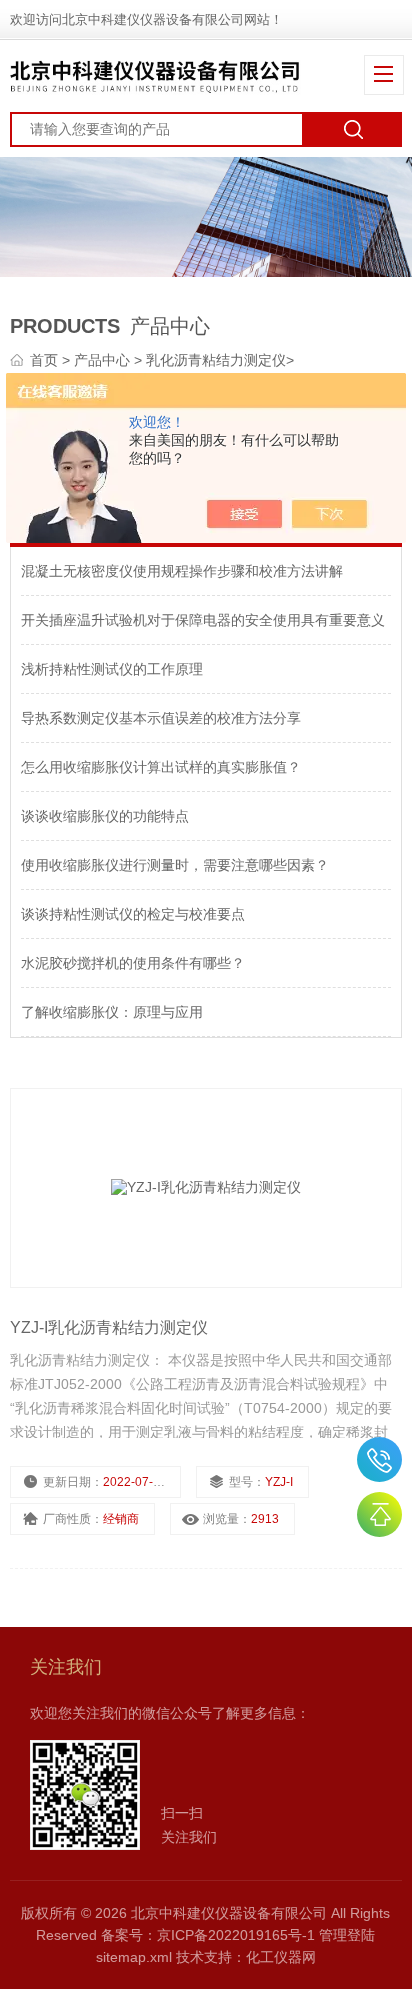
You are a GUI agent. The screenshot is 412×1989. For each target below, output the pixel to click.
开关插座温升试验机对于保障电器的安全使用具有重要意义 (203, 620)
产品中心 (104, 360)
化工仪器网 (281, 1957)
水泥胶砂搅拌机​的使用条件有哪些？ (133, 963)
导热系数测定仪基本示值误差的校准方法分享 (161, 718)
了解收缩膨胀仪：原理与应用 (112, 1012)
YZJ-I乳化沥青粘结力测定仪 (109, 1327)
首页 (46, 360)
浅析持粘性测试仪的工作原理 (112, 669)
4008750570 (379, 1459)
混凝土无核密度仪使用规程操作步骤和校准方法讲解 (182, 571)
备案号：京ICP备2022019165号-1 (208, 1935)
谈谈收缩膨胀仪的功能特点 (105, 816)
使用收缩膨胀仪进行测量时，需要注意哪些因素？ (175, 865)
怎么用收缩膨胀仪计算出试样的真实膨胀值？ (161, 767)
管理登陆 (347, 1935)
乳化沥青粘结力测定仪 (216, 360)
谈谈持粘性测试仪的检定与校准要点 (133, 914)
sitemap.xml (134, 1957)
